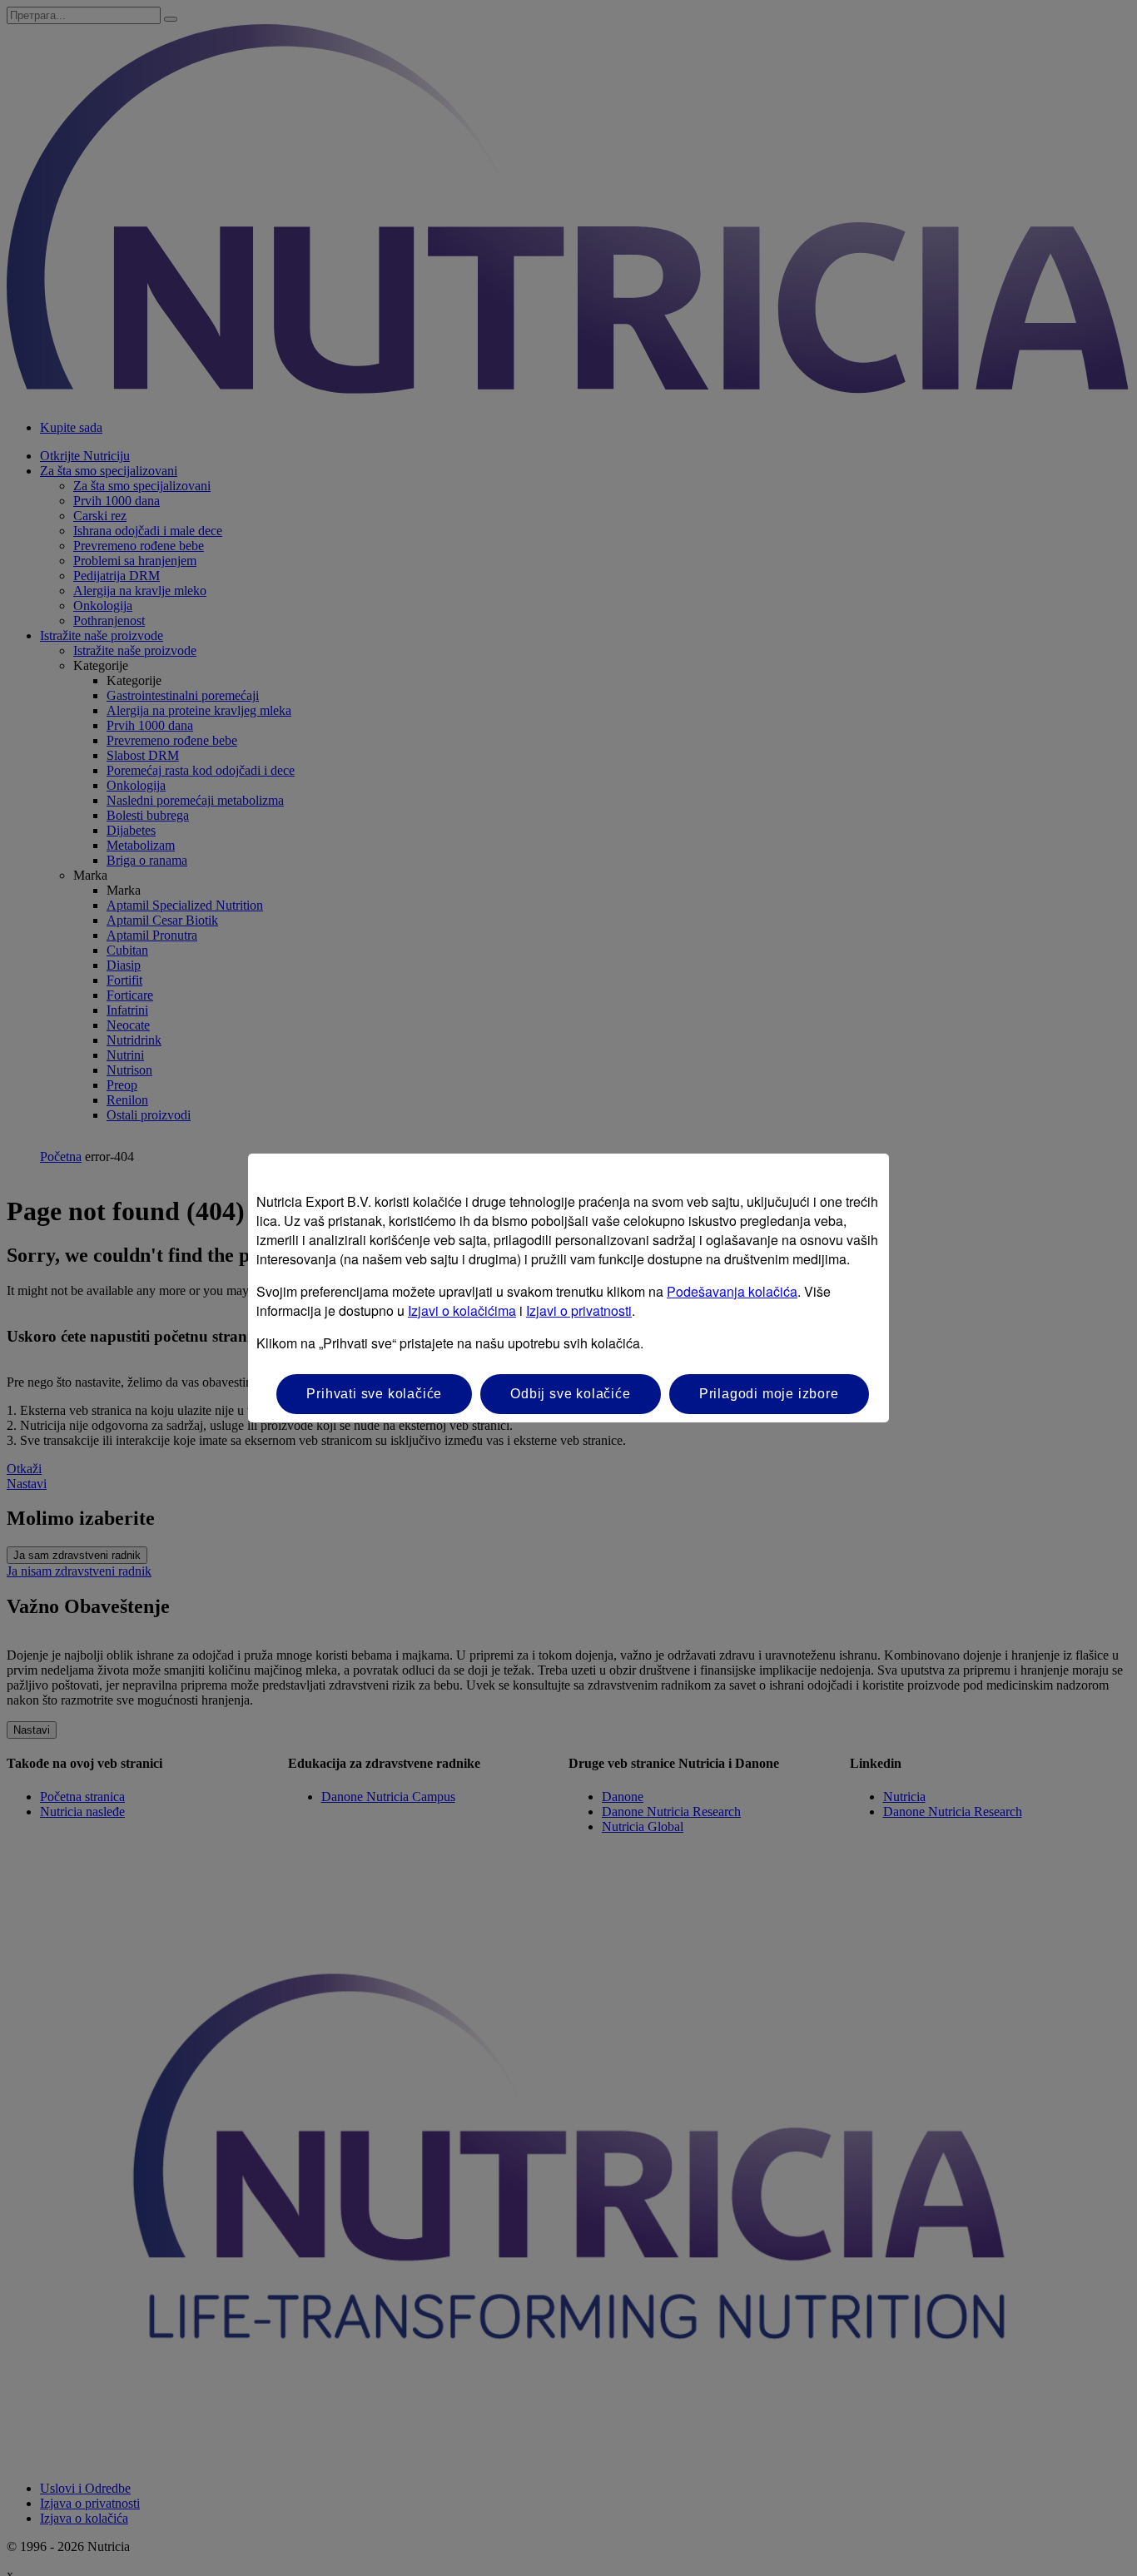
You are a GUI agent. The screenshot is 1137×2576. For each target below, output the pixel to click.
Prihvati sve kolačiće (374, 1394)
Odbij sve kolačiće (570, 1394)
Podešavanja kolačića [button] (732, 1291)
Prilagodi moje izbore (769, 1394)
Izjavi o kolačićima (462, 1310)
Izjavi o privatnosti (579, 1310)
